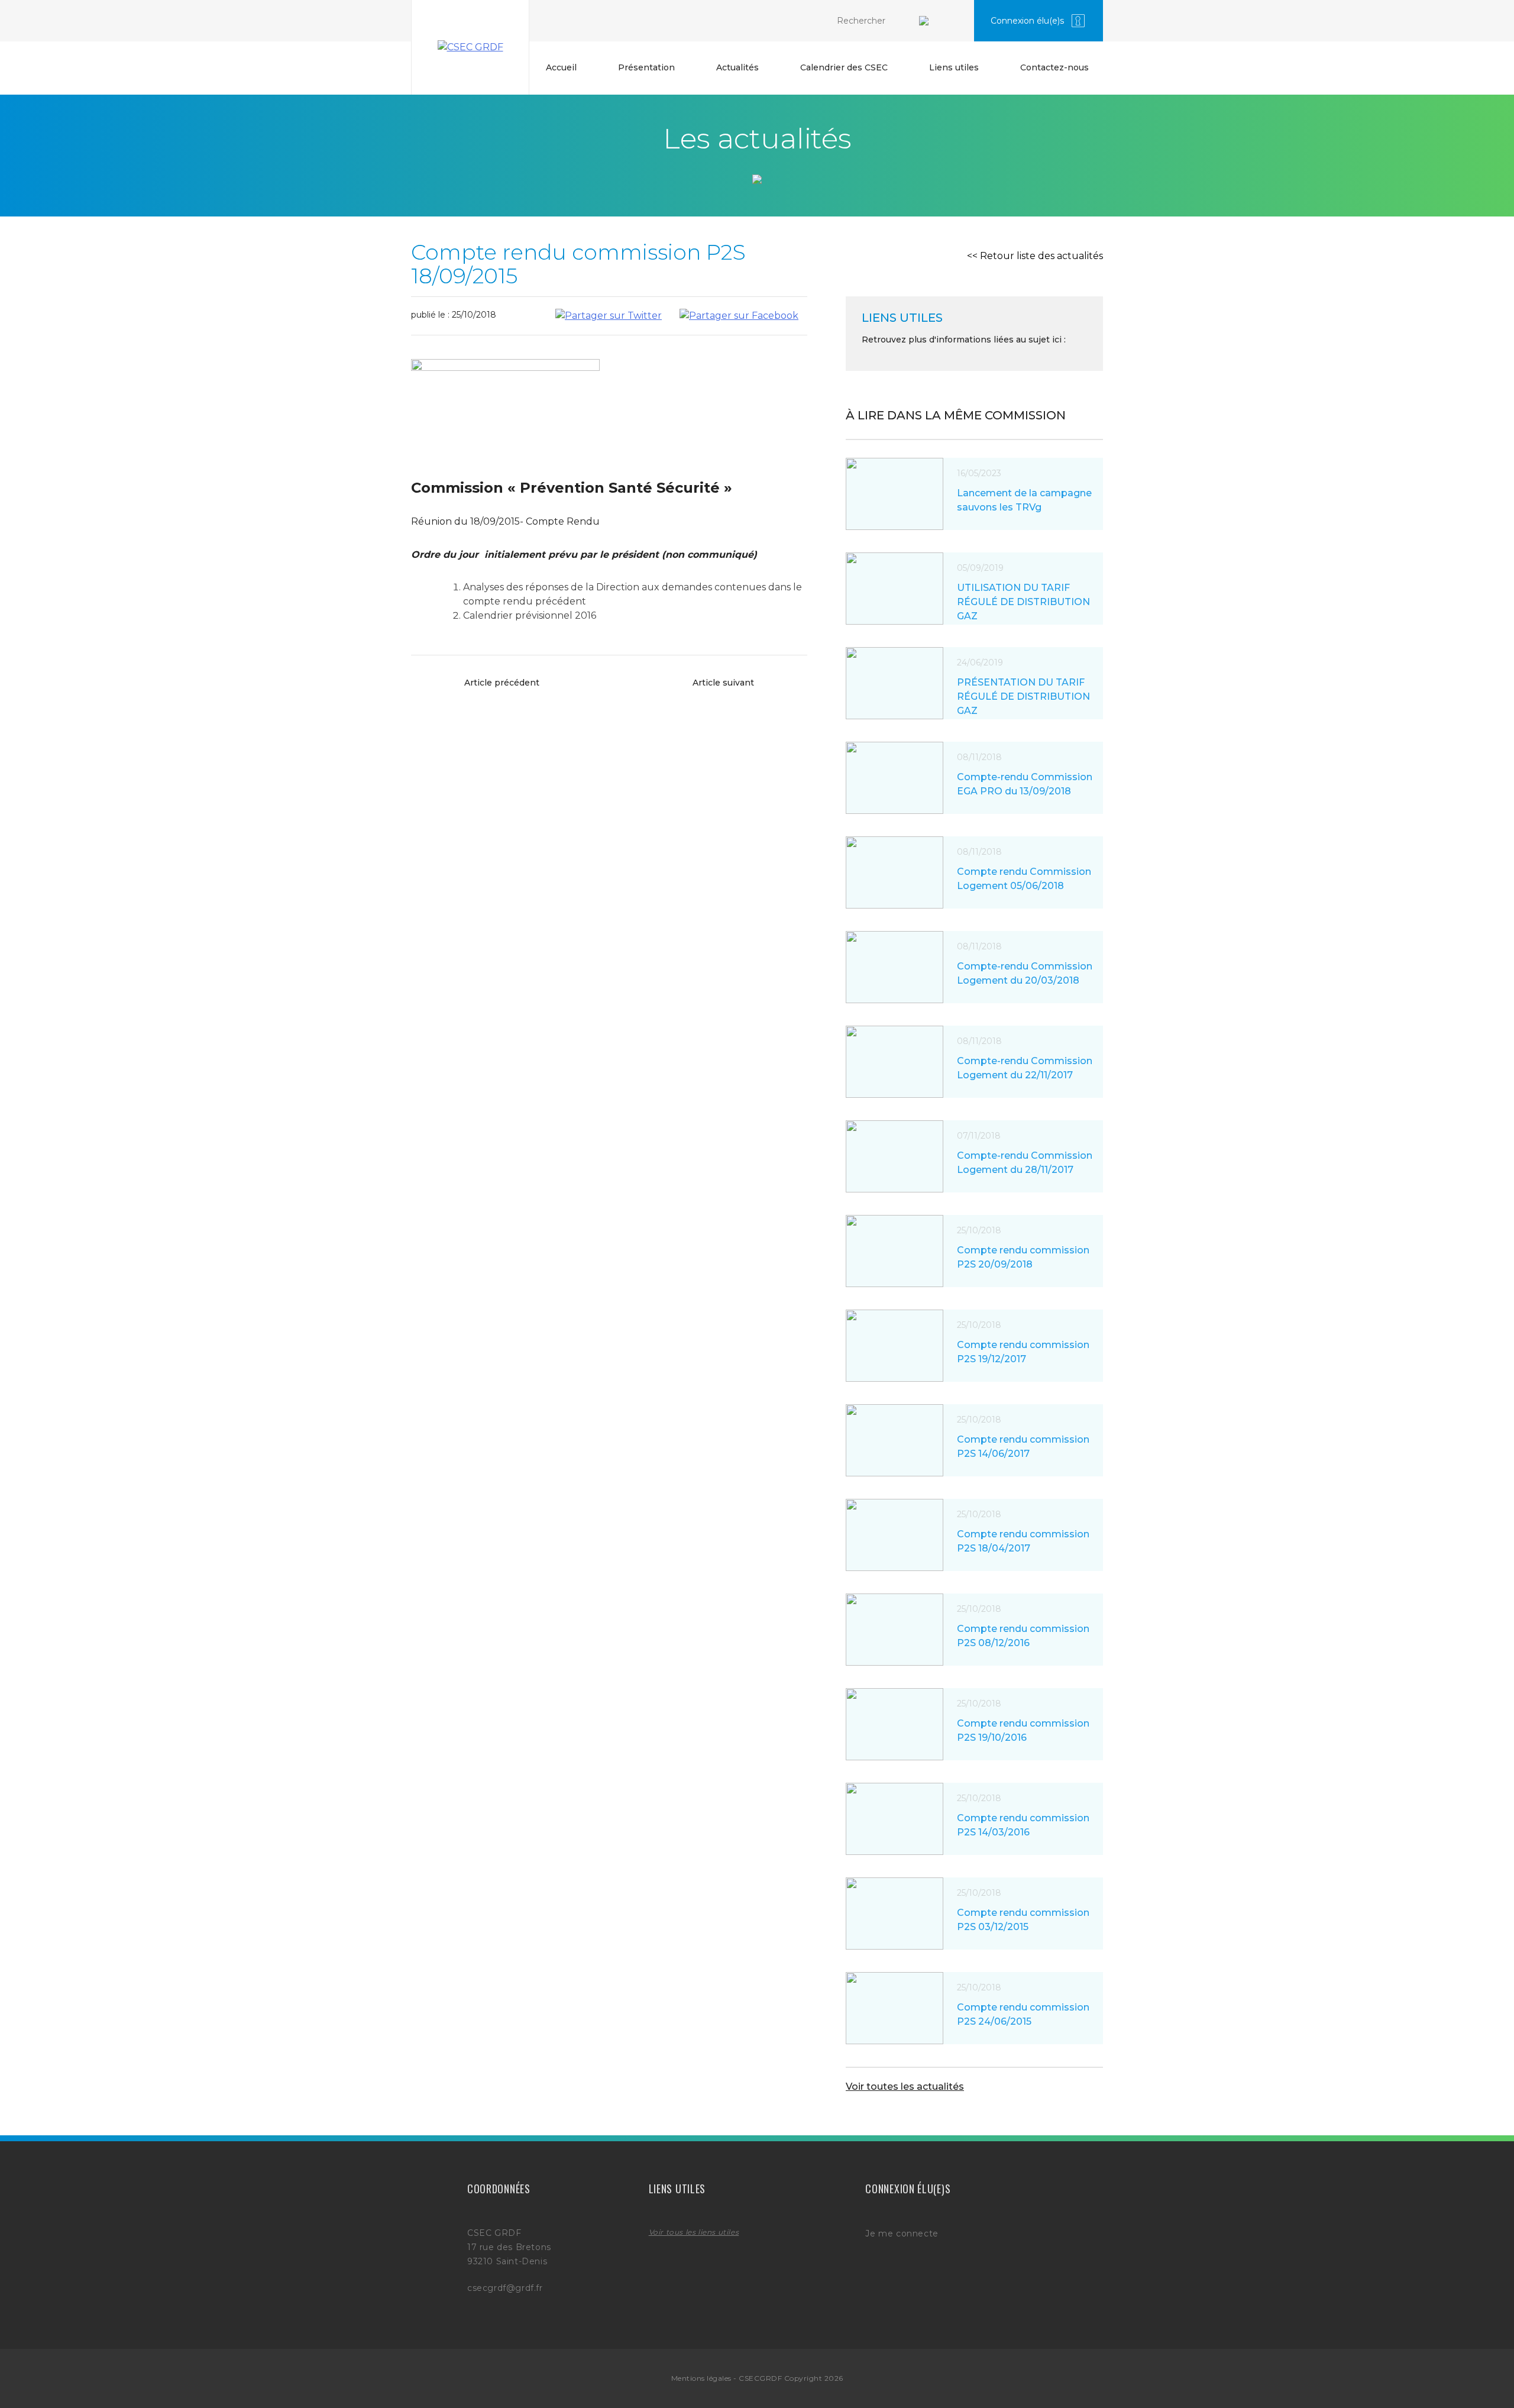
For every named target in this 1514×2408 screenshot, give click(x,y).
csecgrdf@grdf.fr (505, 2288)
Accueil (561, 67)
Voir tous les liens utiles (694, 2232)
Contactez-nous (1054, 67)
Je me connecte (902, 2234)
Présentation (646, 67)
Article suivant (723, 683)
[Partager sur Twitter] (609, 316)
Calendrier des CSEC (844, 67)
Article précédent (502, 683)
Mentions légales (701, 2378)
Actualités (737, 67)
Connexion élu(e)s (1027, 21)
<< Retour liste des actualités (1035, 256)
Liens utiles (954, 67)
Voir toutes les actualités (905, 2087)
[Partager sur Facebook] (739, 316)
